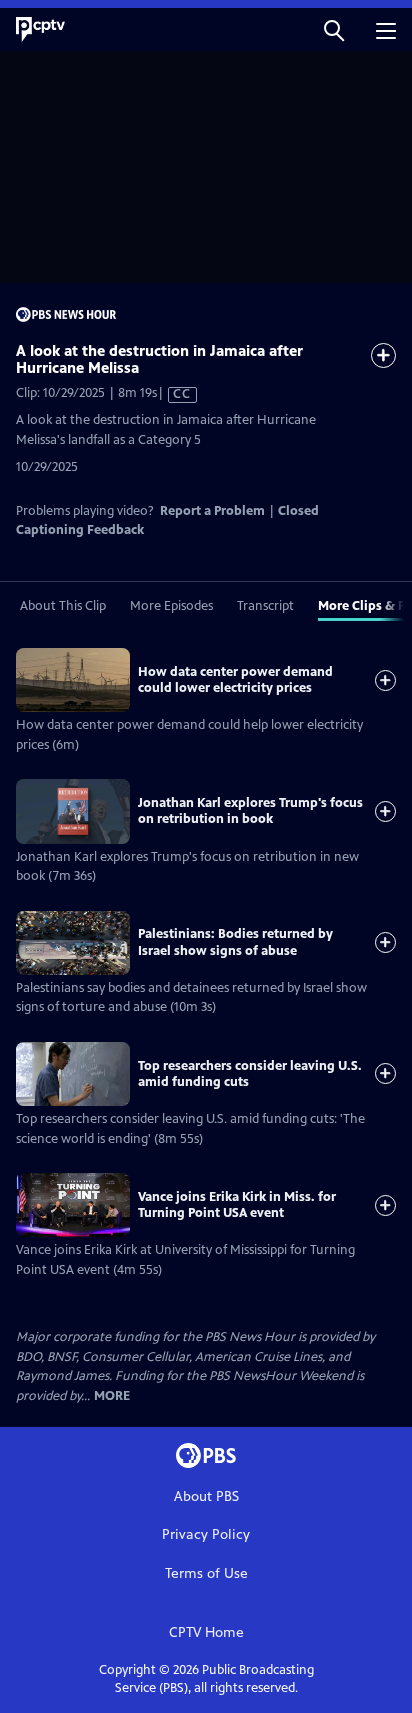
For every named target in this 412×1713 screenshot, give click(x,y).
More (112, 1396)
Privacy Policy (206, 1534)
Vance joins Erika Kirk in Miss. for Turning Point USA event (237, 1205)
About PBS (206, 1496)
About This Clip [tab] (63, 606)
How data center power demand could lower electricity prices (235, 680)
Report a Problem (212, 511)
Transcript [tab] (265, 606)
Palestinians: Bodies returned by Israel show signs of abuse (235, 942)
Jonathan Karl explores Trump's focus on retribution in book (250, 811)
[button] (334, 29)
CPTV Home (206, 1632)
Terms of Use (206, 1573)
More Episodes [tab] (171, 606)
